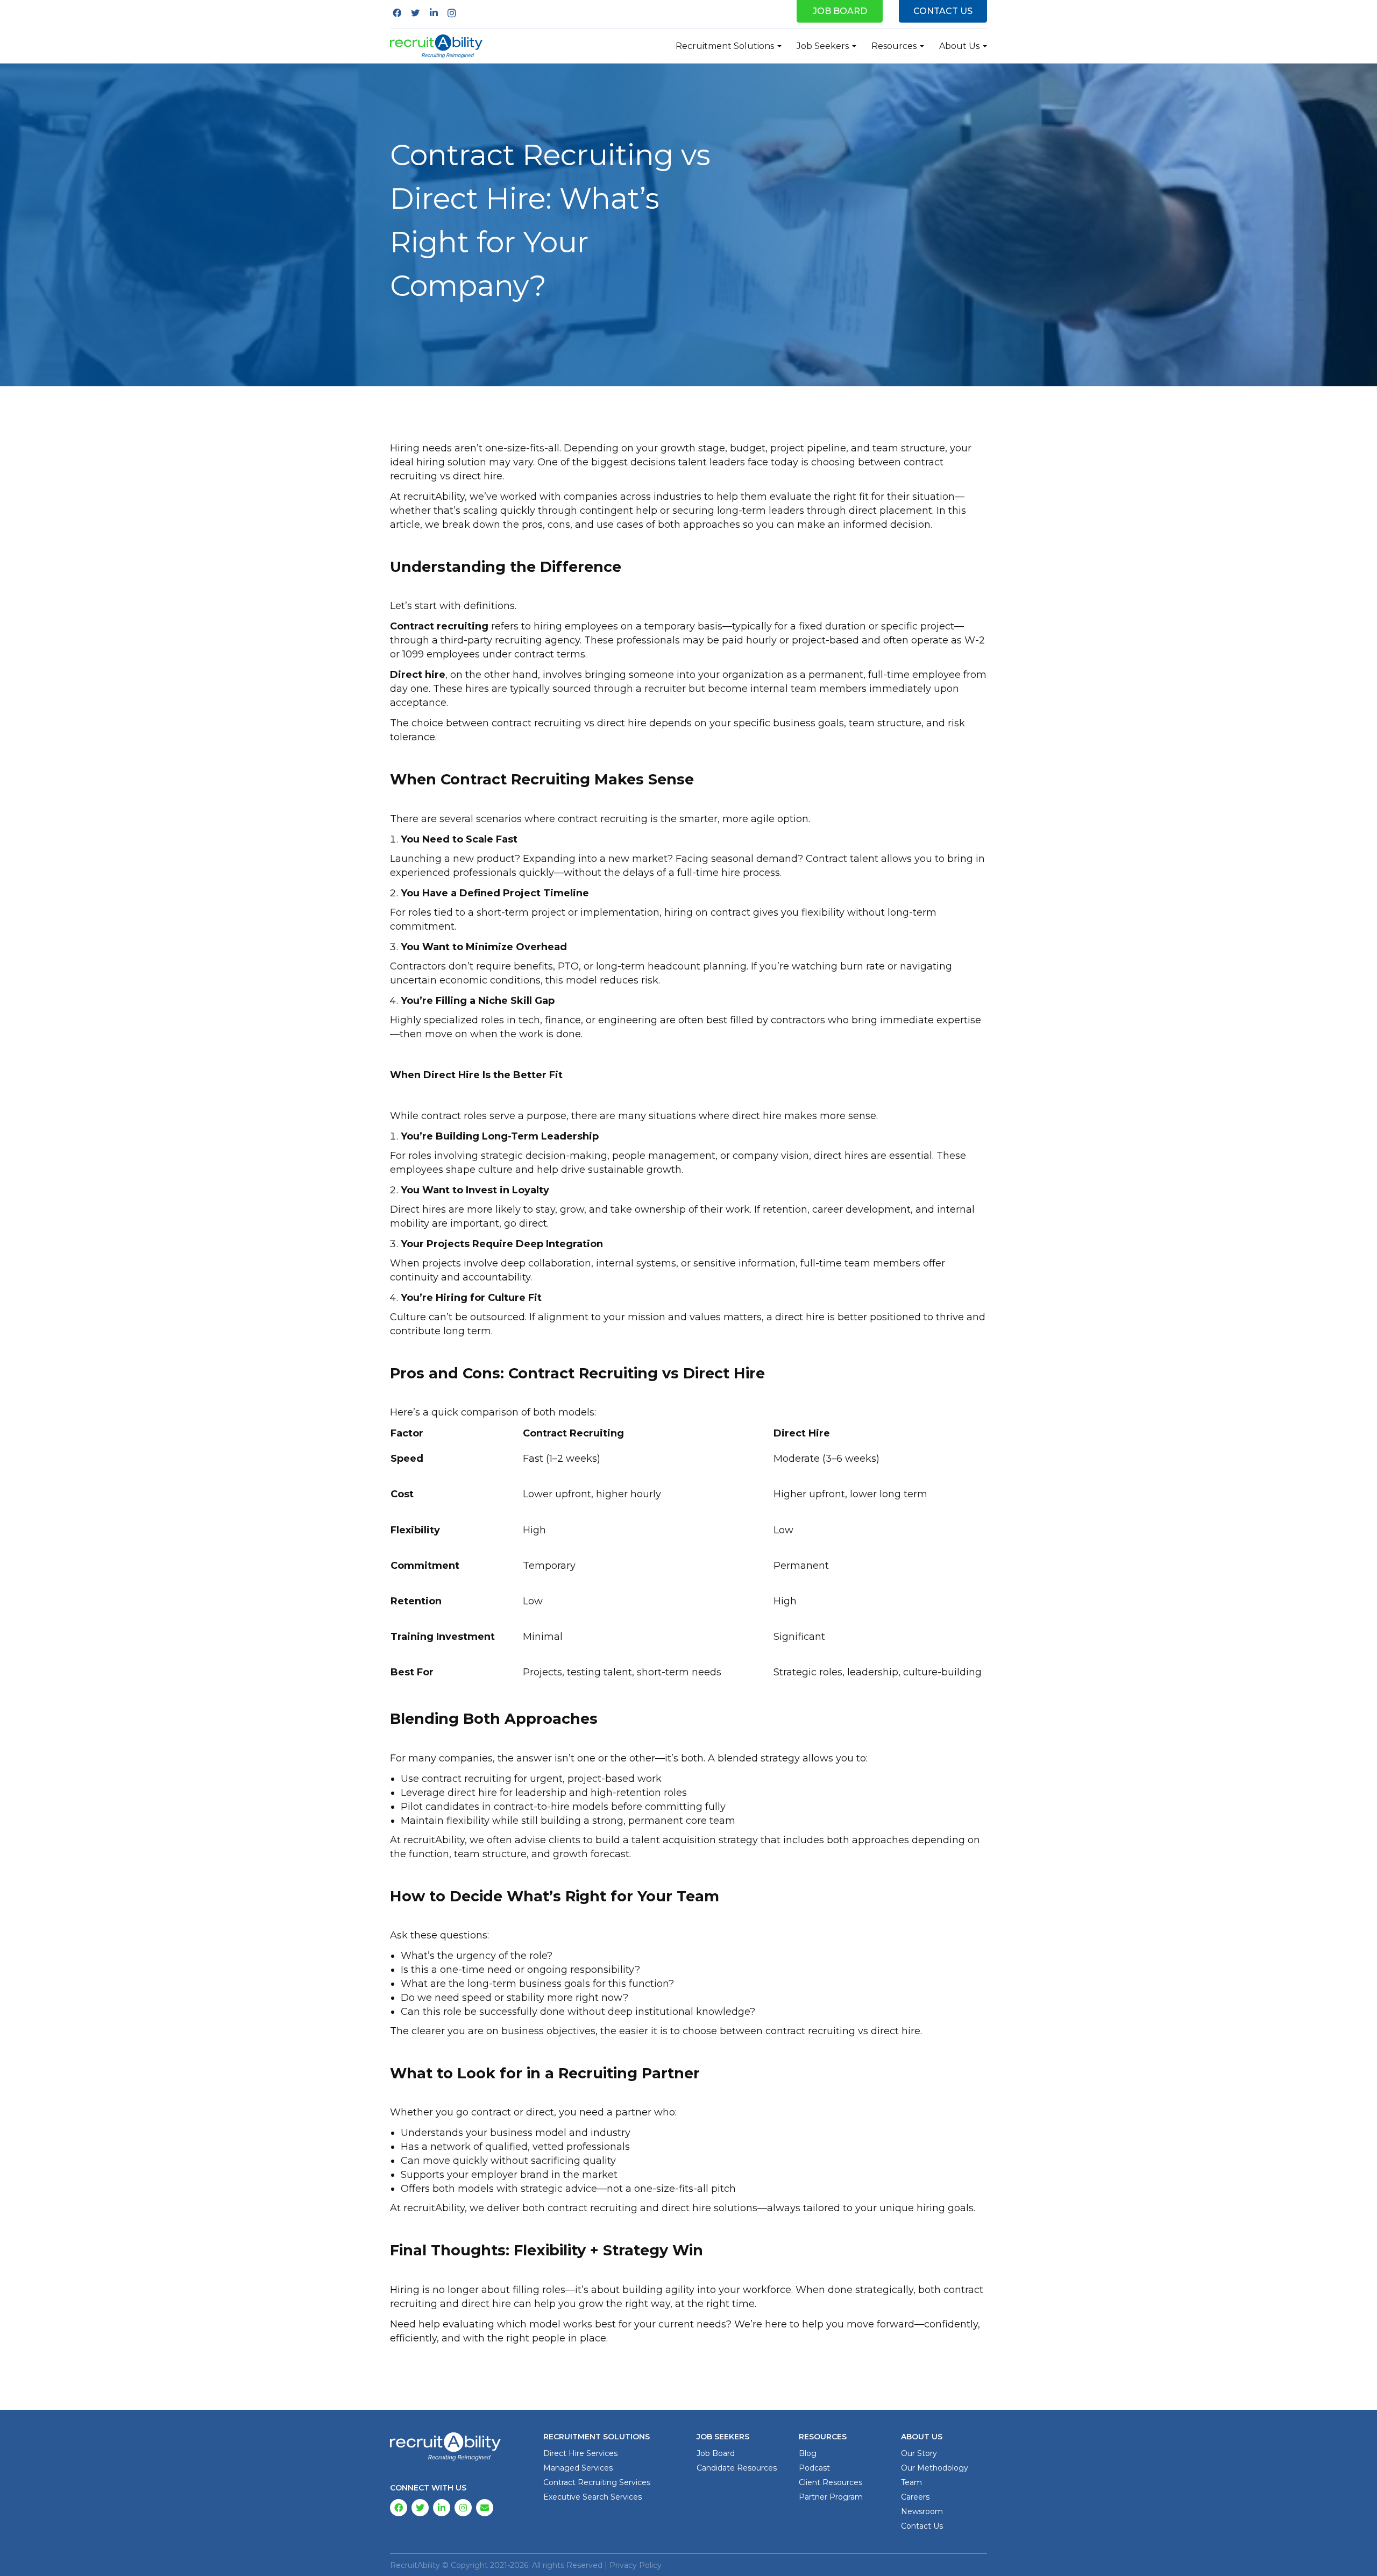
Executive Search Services (592, 2497)
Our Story (919, 2453)
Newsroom (922, 2511)
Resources (894, 46)
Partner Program (831, 2497)
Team (911, 2482)
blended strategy (759, 1758)
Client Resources (831, 2482)
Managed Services (578, 2468)
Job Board (840, 11)
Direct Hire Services (580, 2453)
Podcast (814, 2468)
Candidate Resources (737, 2468)
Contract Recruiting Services (597, 2482)
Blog (808, 2453)
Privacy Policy (636, 2565)
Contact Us (943, 11)
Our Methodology (935, 2468)
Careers (915, 2497)
